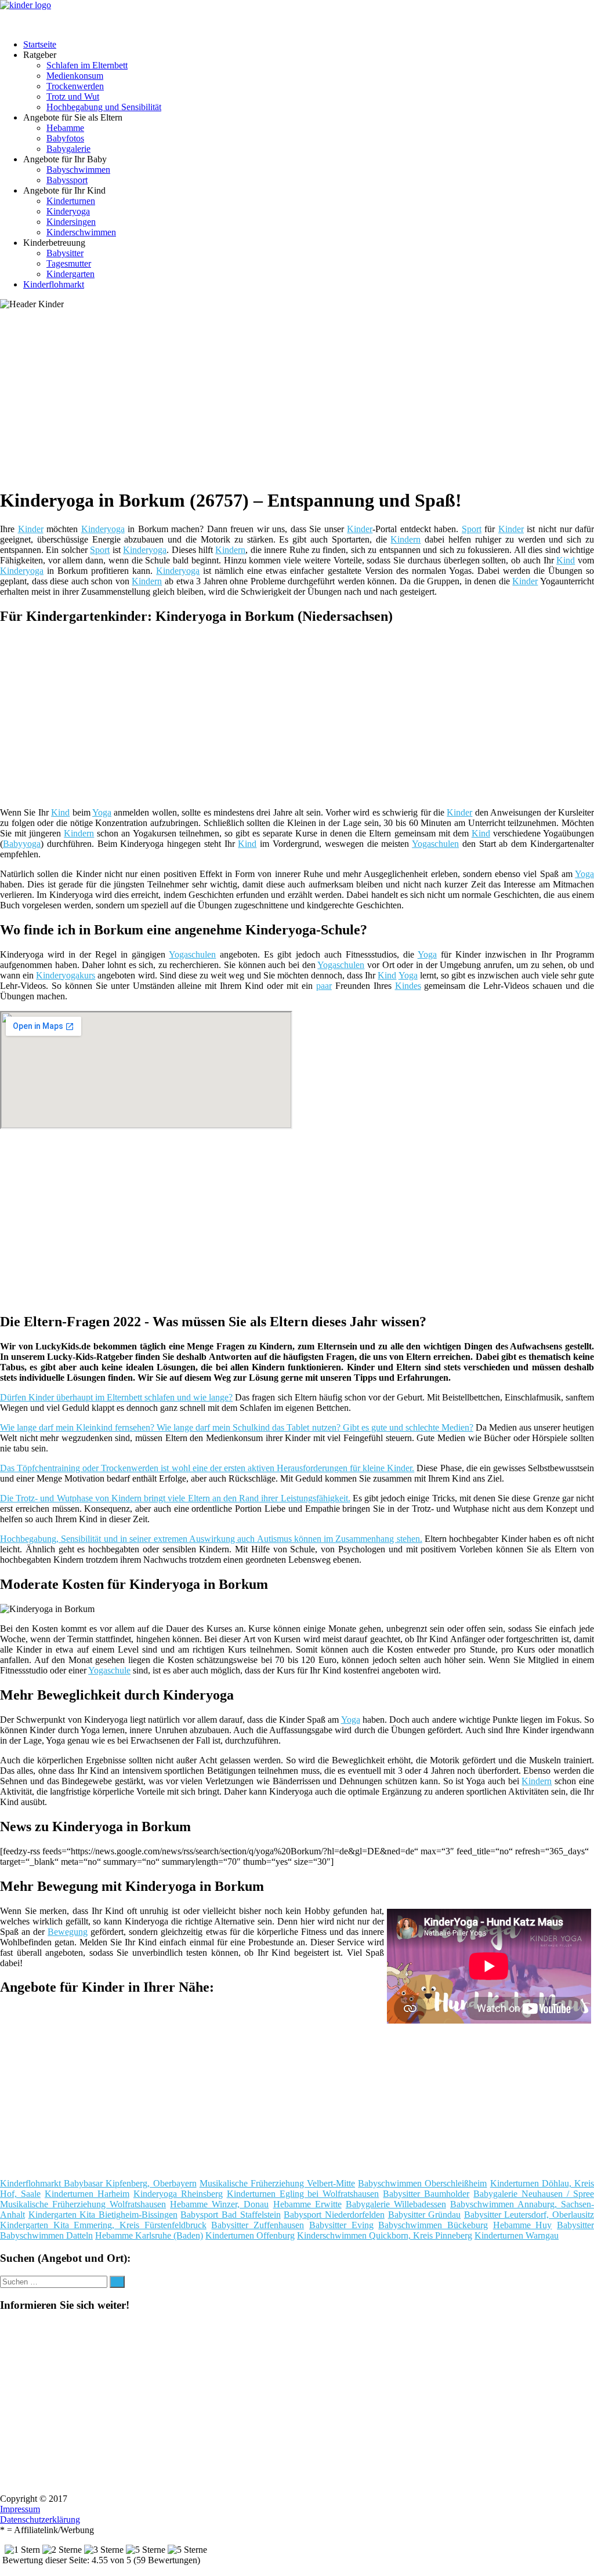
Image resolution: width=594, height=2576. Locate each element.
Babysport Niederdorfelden (334, 2215)
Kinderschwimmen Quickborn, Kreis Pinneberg (385, 2235)
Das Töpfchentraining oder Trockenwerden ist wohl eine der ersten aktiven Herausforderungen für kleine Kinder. (207, 1468)
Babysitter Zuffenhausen (258, 2225)
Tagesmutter (69, 263)
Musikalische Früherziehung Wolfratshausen (83, 2204)
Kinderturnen (71, 201)
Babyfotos (65, 138)
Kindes (408, 986)
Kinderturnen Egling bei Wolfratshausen (303, 2194)
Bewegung (68, 1932)
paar (324, 986)
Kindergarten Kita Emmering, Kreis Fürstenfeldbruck (103, 2225)
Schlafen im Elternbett (87, 65)
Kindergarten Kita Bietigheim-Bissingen (103, 2215)
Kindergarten (70, 274)
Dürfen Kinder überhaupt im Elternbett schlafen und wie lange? (116, 1397)
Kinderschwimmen (81, 232)
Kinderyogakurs (66, 975)
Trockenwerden (75, 86)
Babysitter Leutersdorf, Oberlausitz (529, 2215)
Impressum (20, 2509)
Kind (566, 560)
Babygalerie (68, 149)
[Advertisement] (301, 396)
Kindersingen (71, 222)
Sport (472, 529)
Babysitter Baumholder (426, 2194)
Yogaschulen (435, 844)
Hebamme (65, 128)
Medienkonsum (75, 76)
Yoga (102, 812)
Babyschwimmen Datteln (46, 2235)
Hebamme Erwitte (307, 2204)
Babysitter (65, 253)
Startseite (40, 44)
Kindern (405, 539)
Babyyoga (22, 844)
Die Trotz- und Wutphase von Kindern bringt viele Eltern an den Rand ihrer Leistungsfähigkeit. (175, 1498)
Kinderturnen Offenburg (250, 2235)
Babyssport (67, 180)
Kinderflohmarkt (54, 284)
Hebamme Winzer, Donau (219, 2204)
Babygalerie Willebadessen (396, 2204)
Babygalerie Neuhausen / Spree (534, 2194)
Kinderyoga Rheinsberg (178, 2194)
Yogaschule (109, 1670)
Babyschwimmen (78, 170)
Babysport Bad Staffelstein (230, 2215)
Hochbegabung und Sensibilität (104, 107)
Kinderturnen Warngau (517, 2235)
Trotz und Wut (73, 97)
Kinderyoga (68, 211)
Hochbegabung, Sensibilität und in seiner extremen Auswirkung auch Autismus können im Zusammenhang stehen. (211, 1539)
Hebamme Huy (523, 2225)
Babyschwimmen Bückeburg (433, 2225)
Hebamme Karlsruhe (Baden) (149, 2235)
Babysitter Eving (341, 2225)
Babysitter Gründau (425, 2215)
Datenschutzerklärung (40, 2519)
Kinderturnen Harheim (87, 2194)
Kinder (31, 529)
